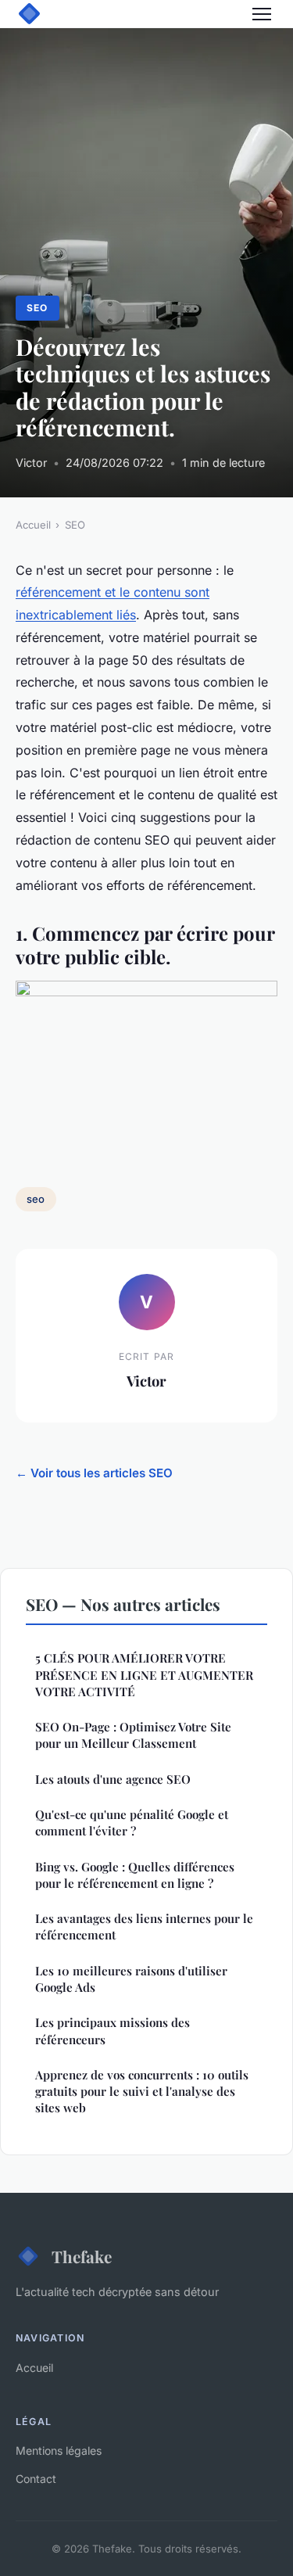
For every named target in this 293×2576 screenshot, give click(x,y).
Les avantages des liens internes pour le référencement (144, 1927)
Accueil (33, 525)
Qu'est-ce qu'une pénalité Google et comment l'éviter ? (132, 1823)
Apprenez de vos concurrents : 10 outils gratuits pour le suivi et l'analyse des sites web (142, 2092)
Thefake (82, 2256)
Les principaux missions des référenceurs (113, 2031)
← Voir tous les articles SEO (94, 1473)
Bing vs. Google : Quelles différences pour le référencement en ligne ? (135, 1875)
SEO (37, 308)
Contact (36, 2479)
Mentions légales (59, 2450)
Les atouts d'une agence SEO (113, 1779)
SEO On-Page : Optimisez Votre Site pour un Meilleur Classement (133, 1735)
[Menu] (262, 14)
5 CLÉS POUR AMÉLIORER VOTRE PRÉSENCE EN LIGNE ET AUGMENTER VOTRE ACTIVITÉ (144, 1675)
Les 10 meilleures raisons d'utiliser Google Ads (131, 1979)
